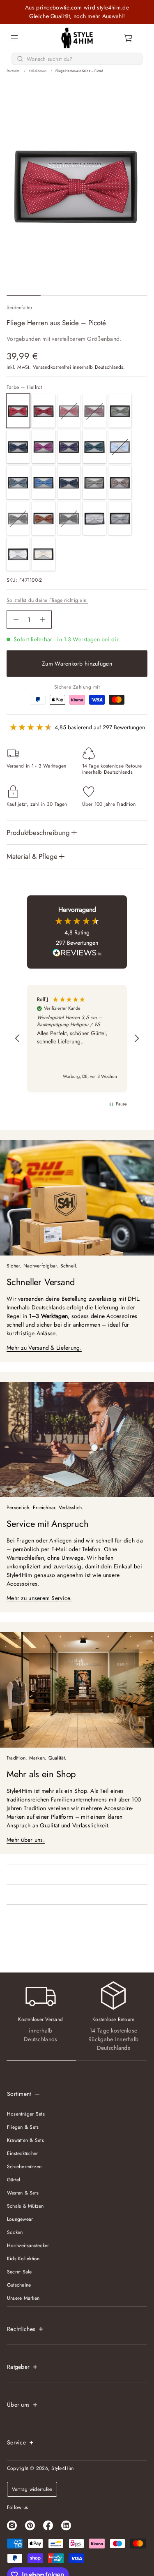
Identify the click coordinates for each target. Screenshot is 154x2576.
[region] (77, 1038)
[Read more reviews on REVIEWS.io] (77, 954)
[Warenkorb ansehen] (129, 38)
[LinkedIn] (66, 2525)
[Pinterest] (30, 2525)
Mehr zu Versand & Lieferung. (44, 1348)
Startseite (13, 71)
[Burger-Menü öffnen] (14, 38)
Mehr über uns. (26, 1840)
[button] (129, 38)
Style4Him (62, 2468)
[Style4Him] (77, 38)
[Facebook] (48, 2525)
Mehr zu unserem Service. (39, 1598)
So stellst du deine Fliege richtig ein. (47, 600)
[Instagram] (12, 2525)
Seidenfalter (20, 308)
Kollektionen (38, 71)
